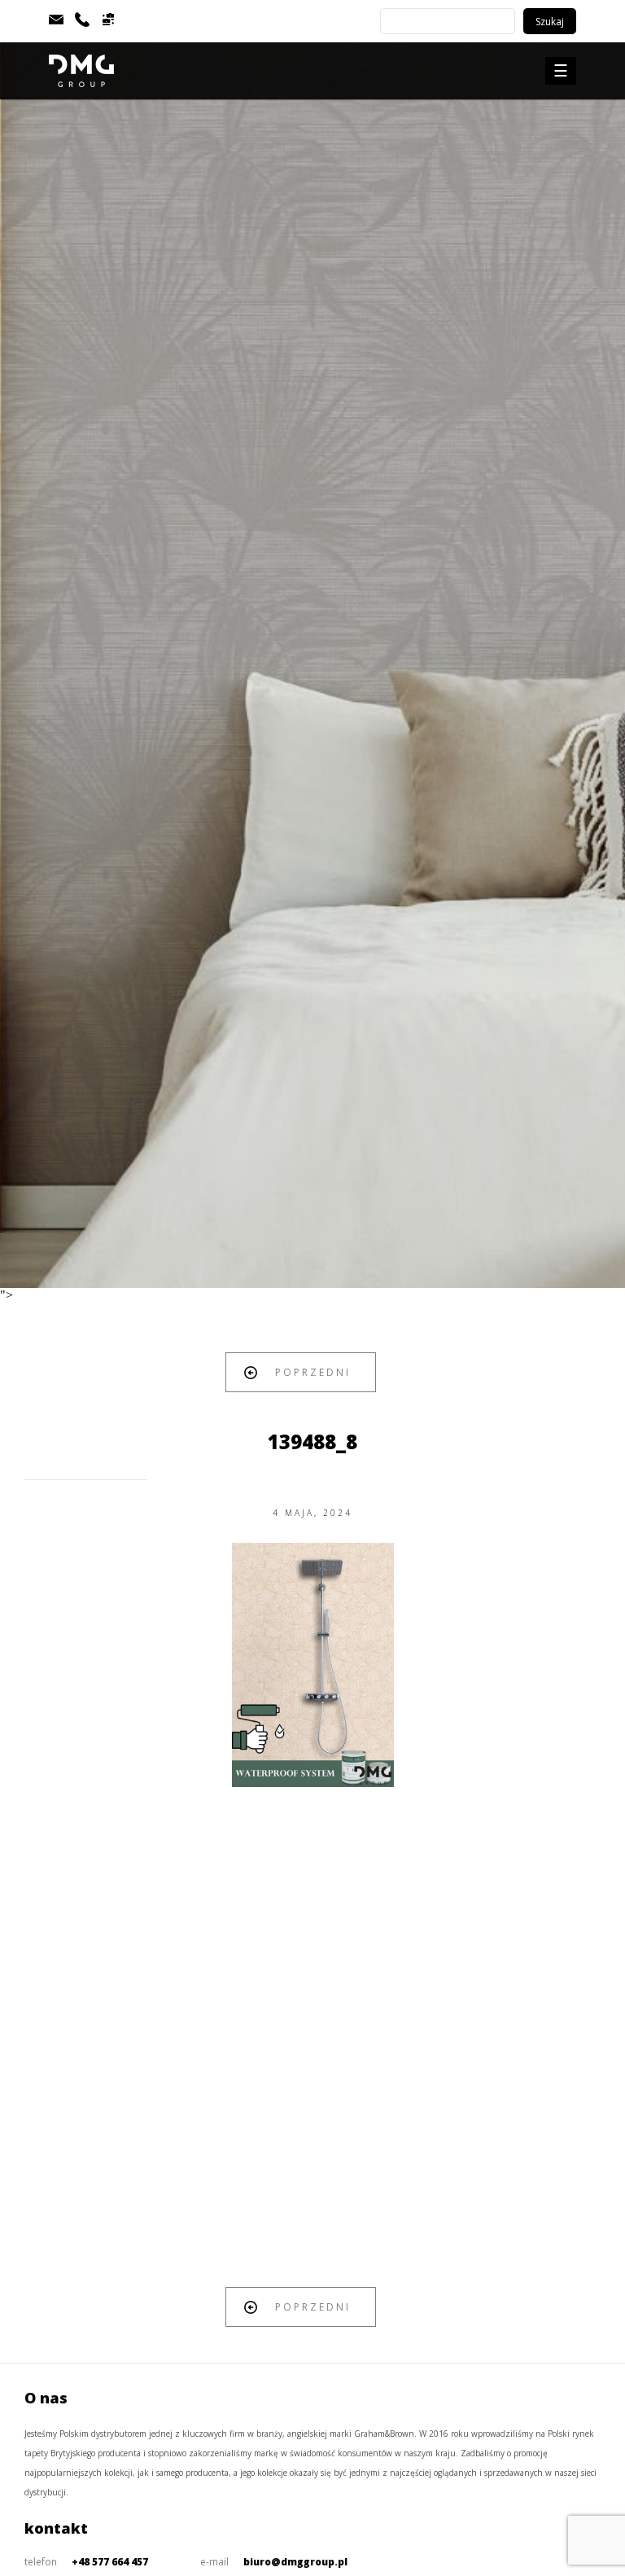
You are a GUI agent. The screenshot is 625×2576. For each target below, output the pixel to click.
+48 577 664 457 (110, 2562)
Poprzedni (313, 1372)
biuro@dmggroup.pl (295, 2562)
